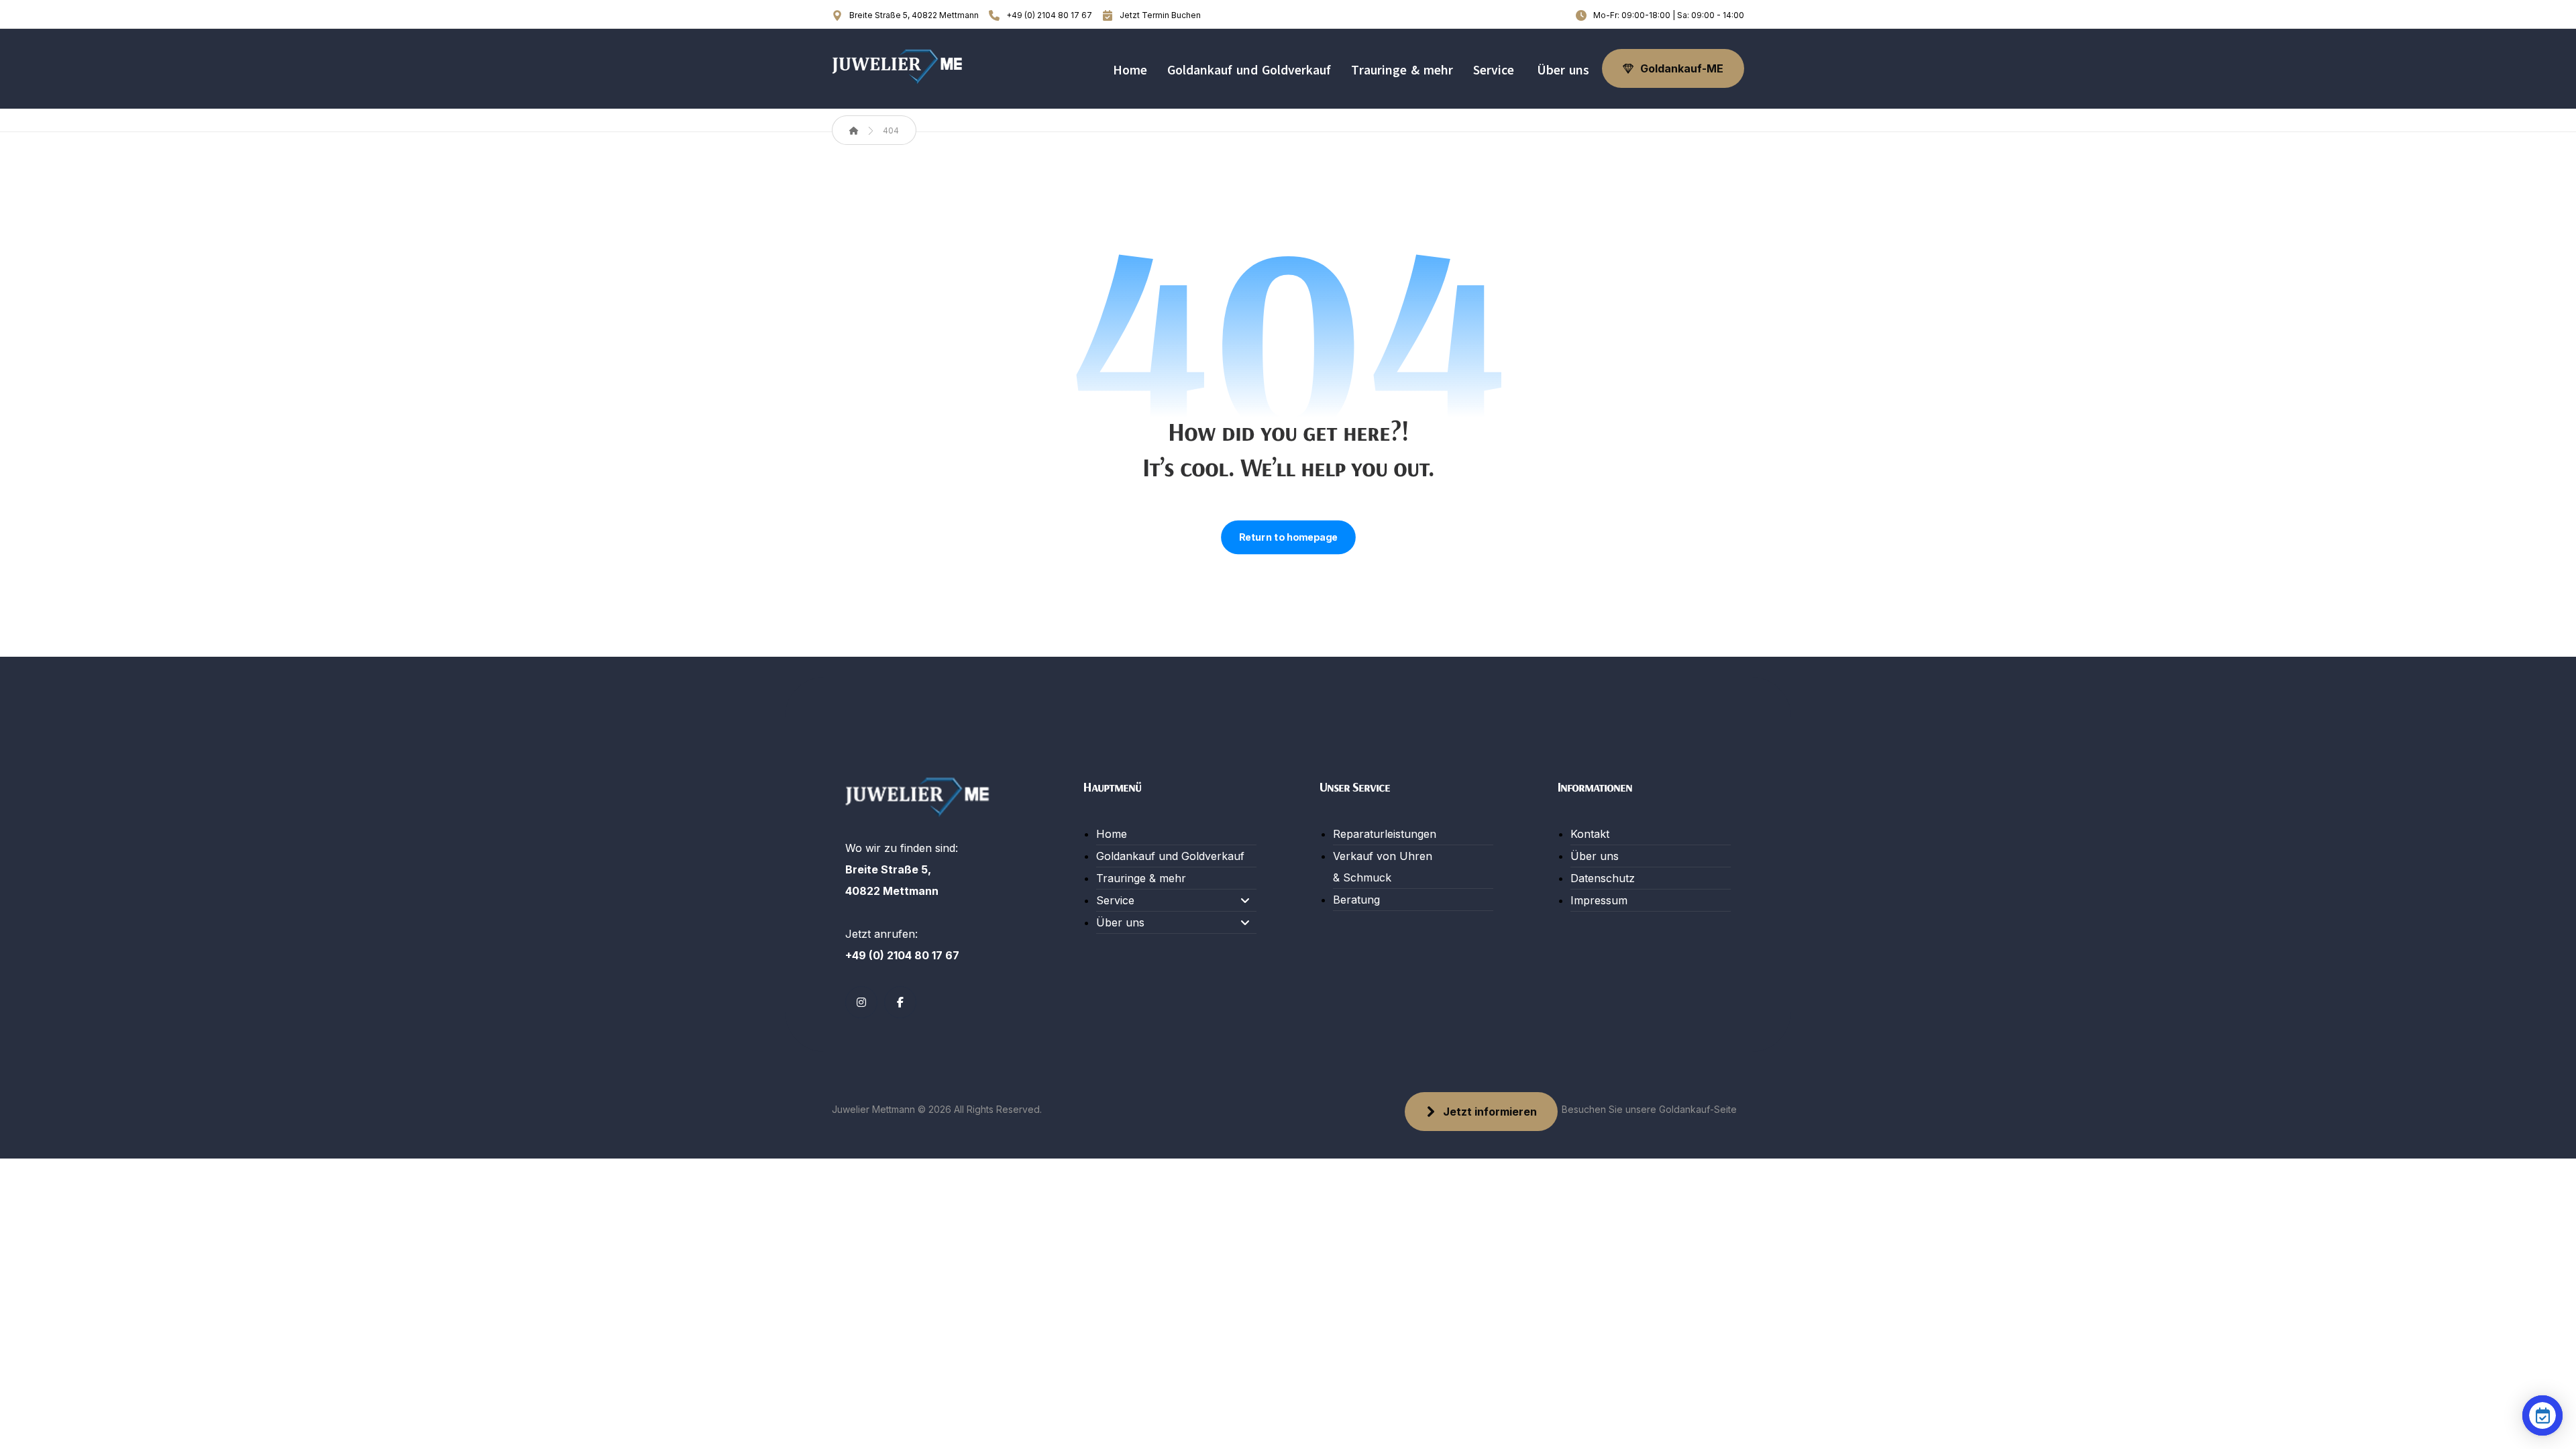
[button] (861, 1002)
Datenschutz (1603, 878)
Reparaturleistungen (1385, 834)
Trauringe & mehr (1141, 878)
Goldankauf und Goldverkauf (1170, 856)
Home (1112, 834)
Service (1115, 900)
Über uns (1120, 922)
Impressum (1599, 900)
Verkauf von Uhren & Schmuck (1383, 867)
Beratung (1356, 900)
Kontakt (1590, 834)
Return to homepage (1288, 537)
